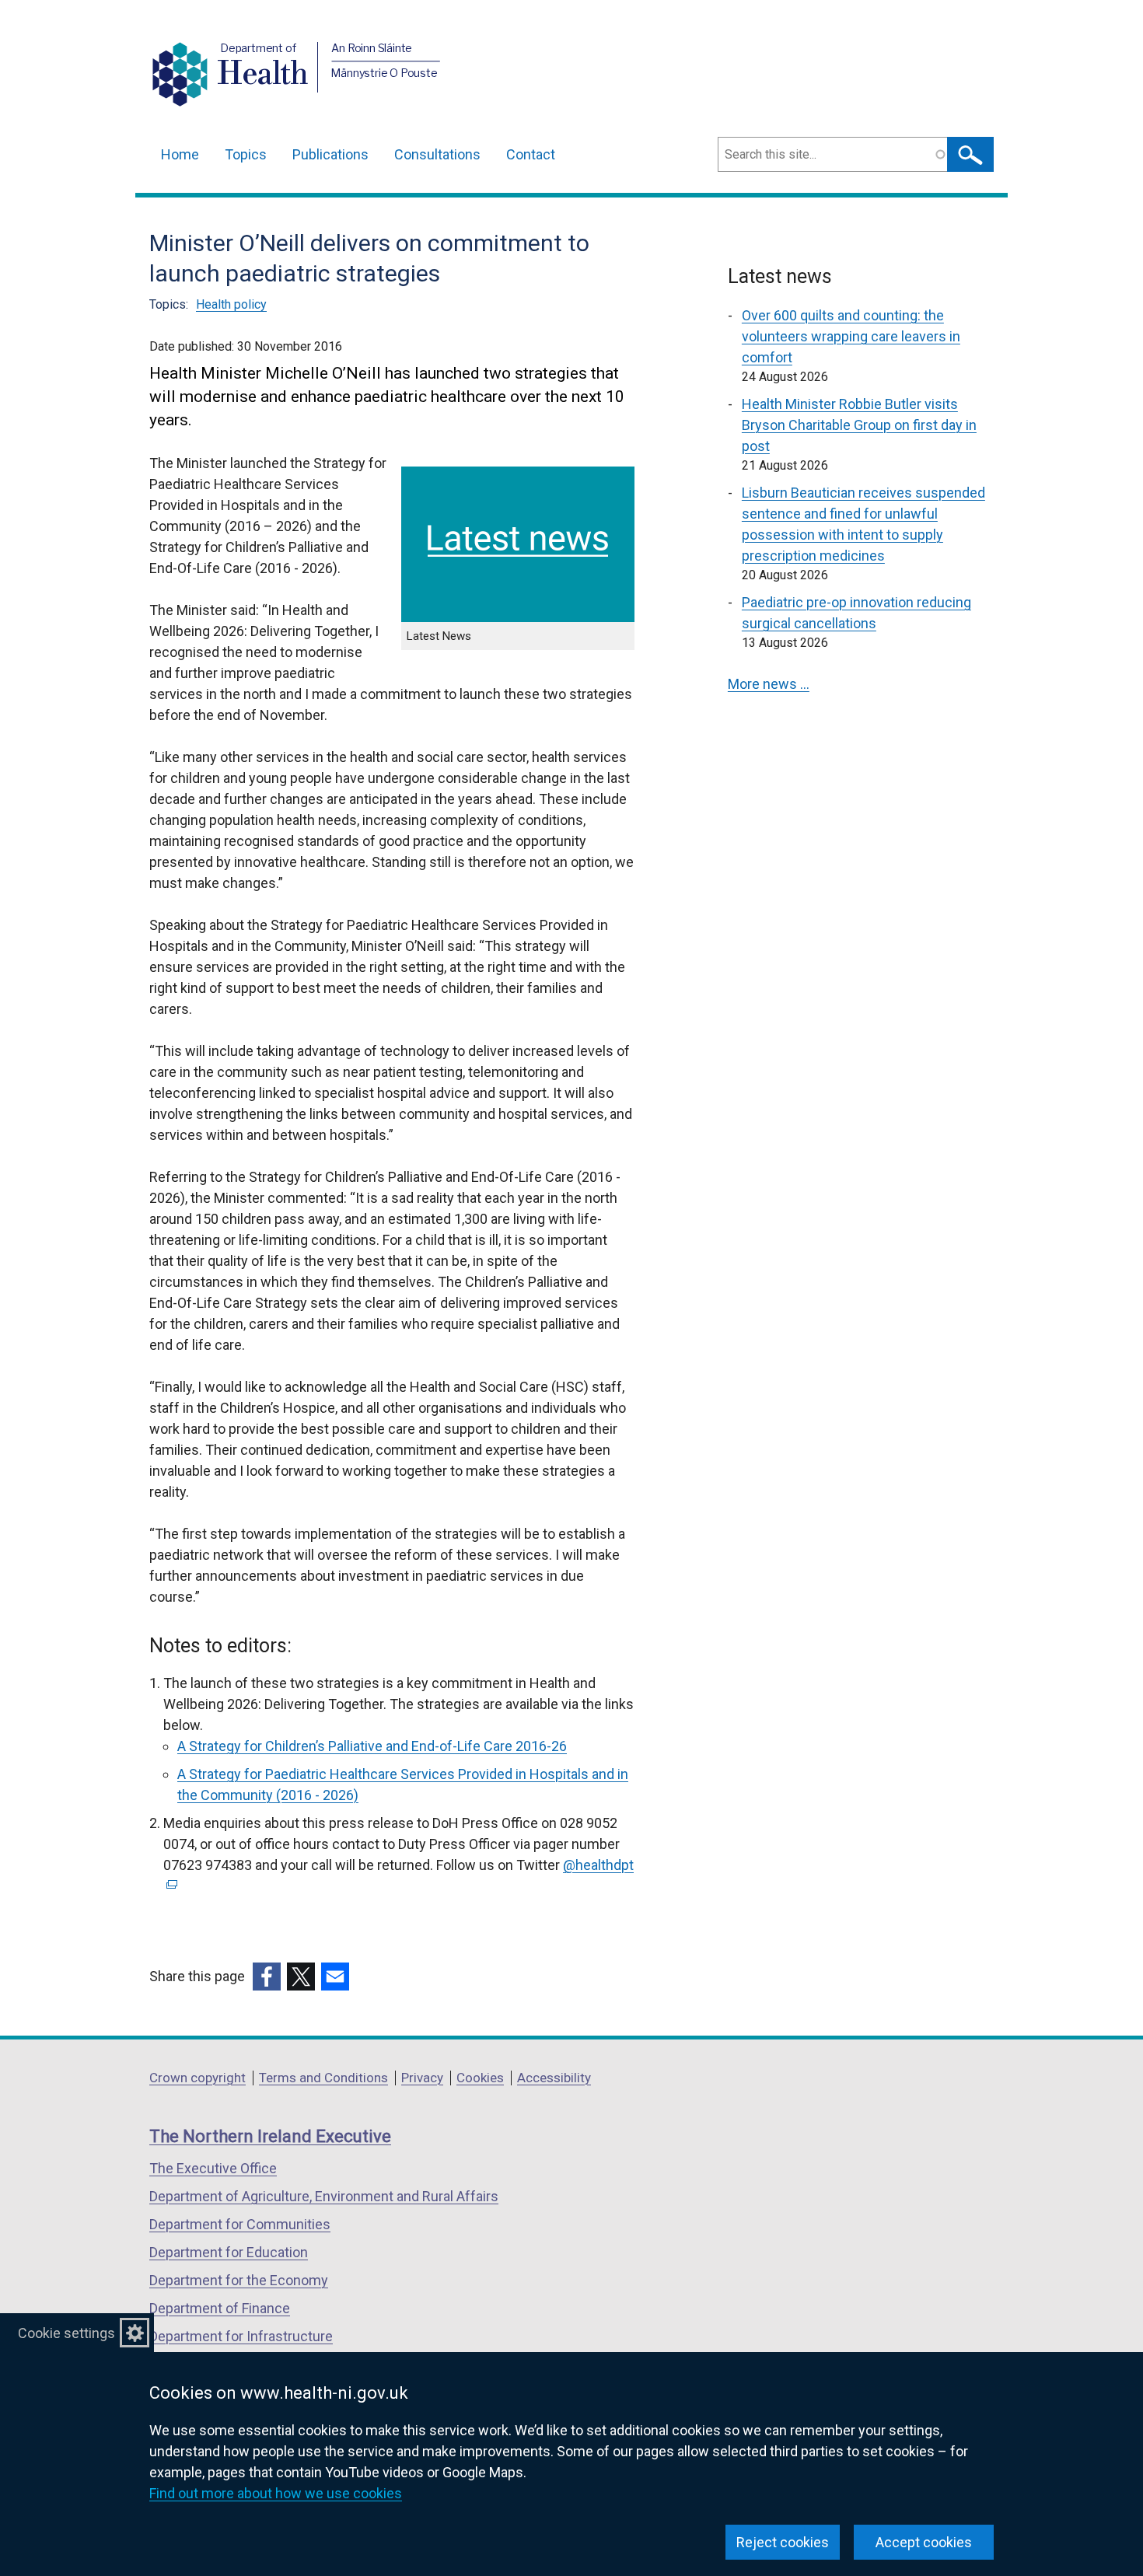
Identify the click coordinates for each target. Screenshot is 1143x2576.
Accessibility (554, 2078)
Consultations (437, 154)
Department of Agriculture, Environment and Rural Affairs (324, 2196)
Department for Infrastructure (241, 2336)
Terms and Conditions (323, 2078)
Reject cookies (783, 2542)
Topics (246, 154)
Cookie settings (66, 2333)
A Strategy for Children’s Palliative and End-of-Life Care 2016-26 (372, 1746)
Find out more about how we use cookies (276, 2493)
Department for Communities (240, 2224)
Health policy (231, 304)
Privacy (422, 2078)
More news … (769, 684)
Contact (531, 154)
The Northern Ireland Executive (270, 2136)
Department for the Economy (239, 2280)
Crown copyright (197, 2078)
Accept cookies (924, 2542)
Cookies (480, 2078)
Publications (330, 154)
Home (180, 154)
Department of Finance (220, 2308)
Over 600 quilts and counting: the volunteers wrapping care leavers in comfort (851, 336)
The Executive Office (213, 2168)
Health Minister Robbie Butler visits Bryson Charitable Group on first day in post (859, 425)
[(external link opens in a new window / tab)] (267, 1977)
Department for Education (229, 2252)
